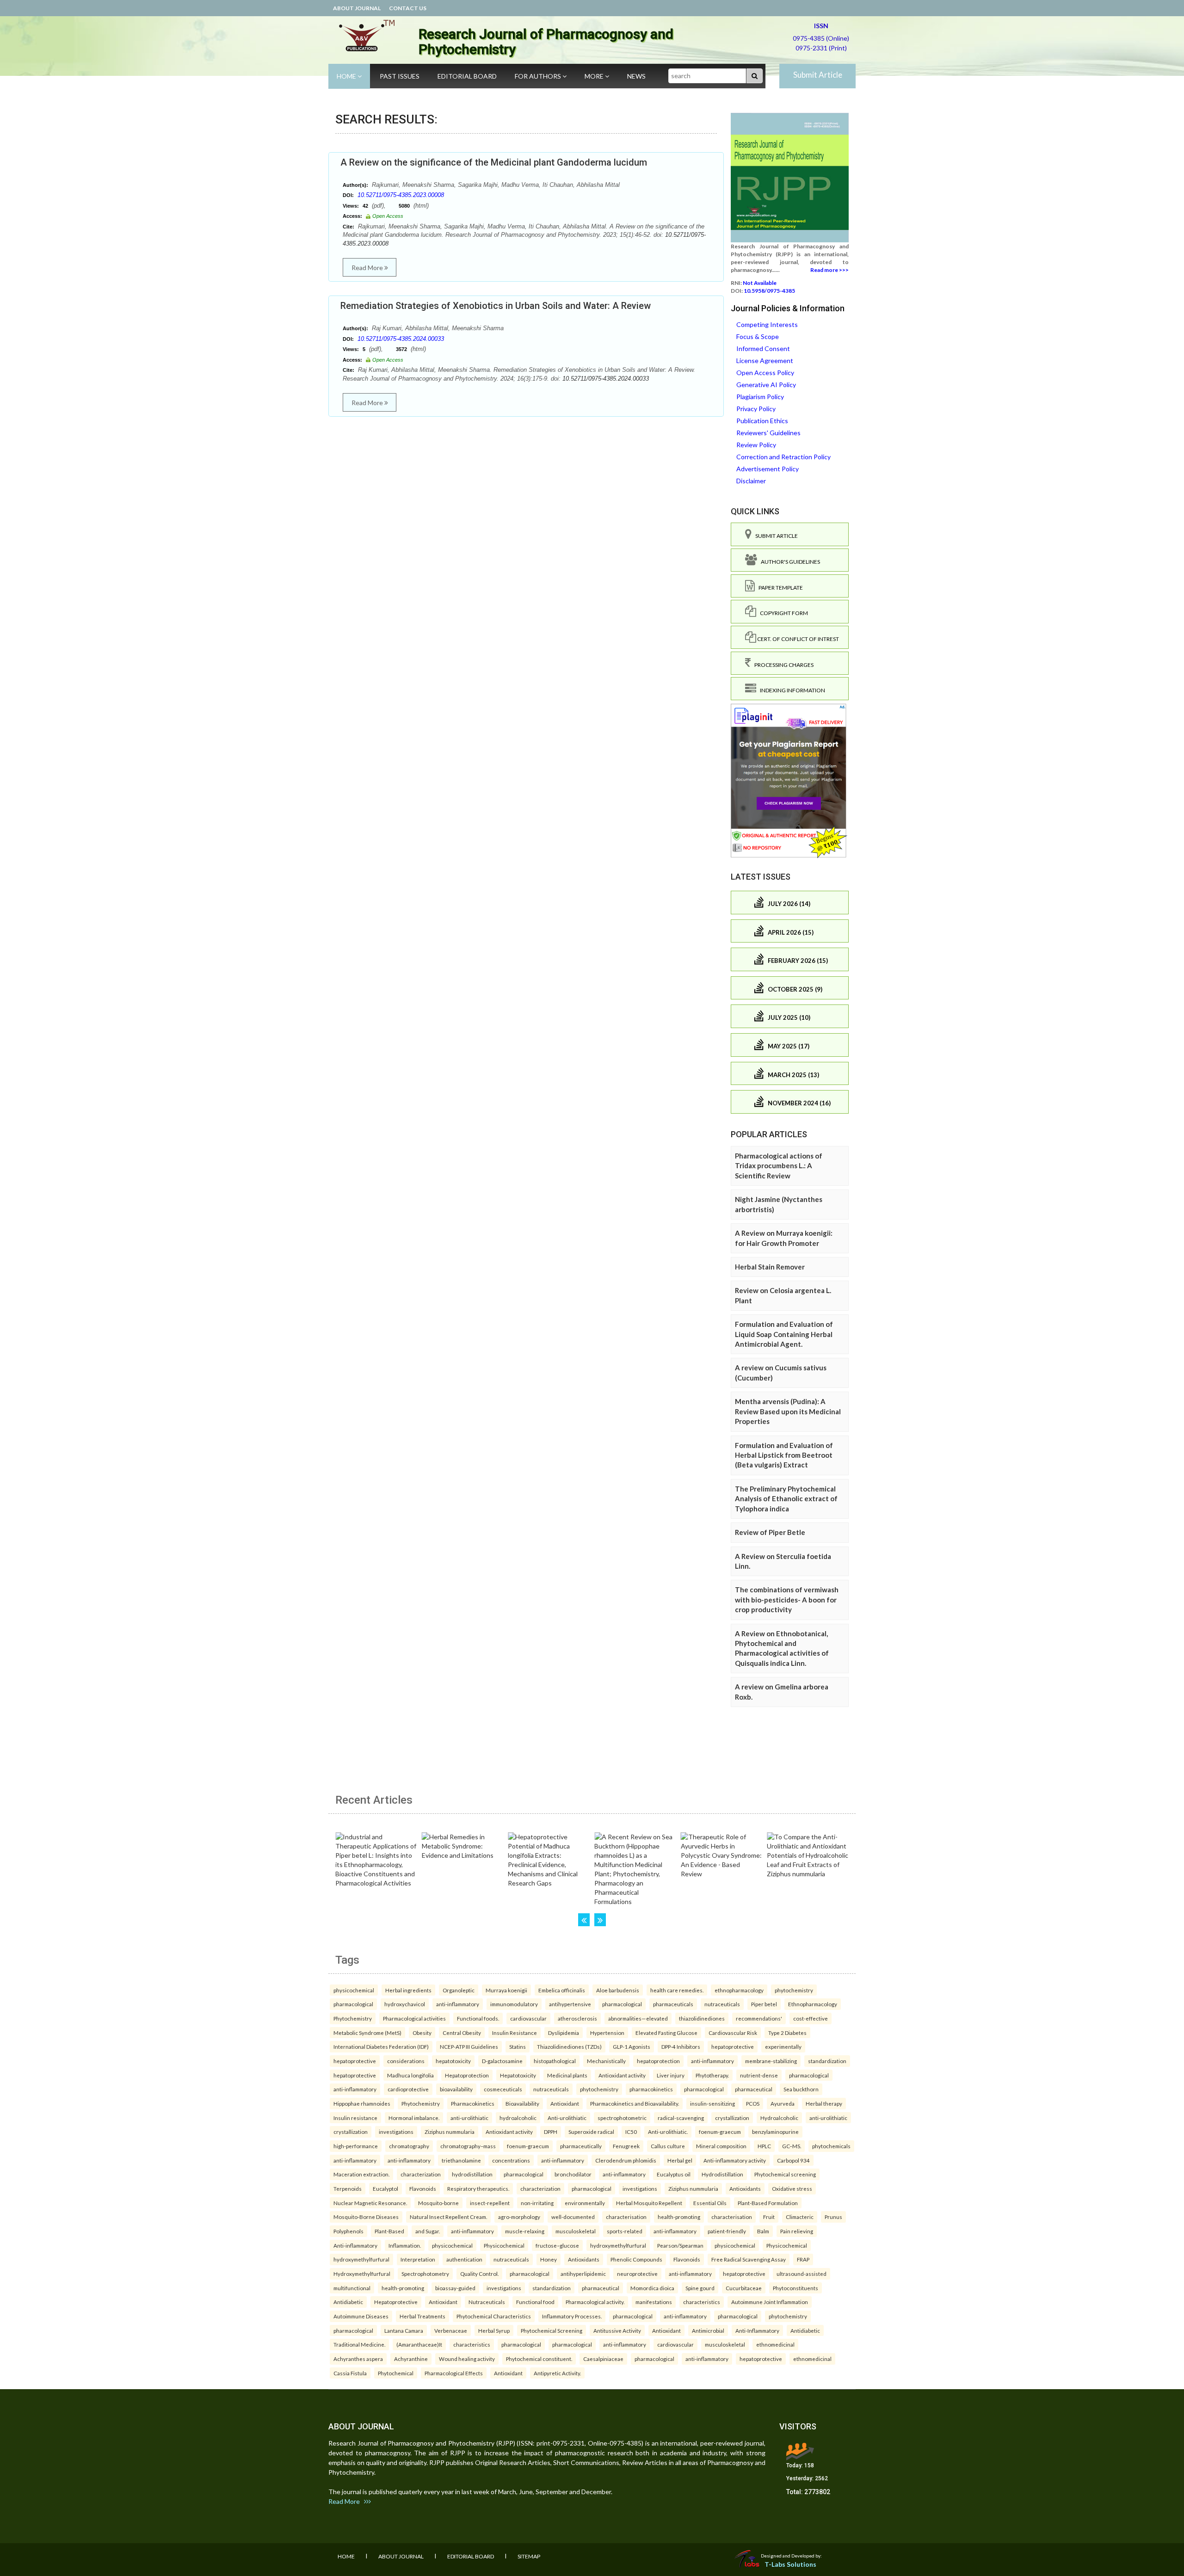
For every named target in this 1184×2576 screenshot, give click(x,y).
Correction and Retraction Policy (783, 457)
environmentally (585, 2203)
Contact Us (408, 8)
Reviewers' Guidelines (768, 433)
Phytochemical (396, 2373)
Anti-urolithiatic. (668, 2132)
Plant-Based (389, 2231)
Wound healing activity (467, 2359)
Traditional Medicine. (359, 2344)
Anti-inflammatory (355, 2245)
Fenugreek (626, 2146)
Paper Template (779, 588)
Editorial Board (467, 76)
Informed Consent (763, 348)
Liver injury (671, 2075)
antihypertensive (570, 2004)
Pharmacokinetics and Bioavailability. (635, 2103)
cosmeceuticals (503, 2089)
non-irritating (537, 2203)
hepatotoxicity (453, 2061)
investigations (396, 2132)
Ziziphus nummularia (450, 2132)
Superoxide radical (591, 2132)
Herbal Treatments (422, 2316)
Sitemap (529, 2556)
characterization (421, 2174)
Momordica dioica (652, 2288)
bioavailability (456, 2089)
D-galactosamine (502, 2061)
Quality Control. (479, 2274)
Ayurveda (783, 2103)
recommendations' (759, 2018)
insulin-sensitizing (712, 2103)
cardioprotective (408, 2089)
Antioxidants (745, 2188)
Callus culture (668, 2146)
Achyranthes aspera (358, 2359)
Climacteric (800, 2217)
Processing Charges (782, 665)
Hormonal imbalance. (414, 2118)
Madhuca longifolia (410, 2075)
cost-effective (811, 2018)
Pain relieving (797, 2231)
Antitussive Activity (617, 2330)
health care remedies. (677, 1990)
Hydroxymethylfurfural (362, 2274)
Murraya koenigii (506, 1990)
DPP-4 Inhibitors (681, 2046)
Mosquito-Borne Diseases (366, 2217)
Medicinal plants (567, 2075)
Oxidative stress (792, 2188)
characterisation (626, 2217)
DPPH (551, 2132)
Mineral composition (721, 2146)
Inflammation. (405, 2245)
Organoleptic (459, 1990)
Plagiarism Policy (760, 397)
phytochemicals (831, 2146)
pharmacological (353, 2004)
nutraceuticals (722, 2004)
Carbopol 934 (793, 2160)
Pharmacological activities (414, 2018)
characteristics (702, 2302)
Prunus (833, 2217)
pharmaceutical (754, 2089)
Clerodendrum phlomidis (626, 2160)
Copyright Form (782, 613)
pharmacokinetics (651, 2089)
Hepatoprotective (396, 2302)
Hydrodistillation (722, 2174)
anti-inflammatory (458, 2004)
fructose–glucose (557, 2245)
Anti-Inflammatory (757, 2330)
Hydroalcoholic (779, 2118)
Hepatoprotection (467, 2075)
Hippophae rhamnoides (362, 2103)
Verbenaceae (451, 2330)
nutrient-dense (759, 2075)
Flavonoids (423, 2188)
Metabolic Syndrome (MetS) (367, 2033)
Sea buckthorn (801, 2089)
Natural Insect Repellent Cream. (448, 2217)
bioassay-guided (455, 2288)
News (636, 76)
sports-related (625, 2231)
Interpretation (418, 2259)
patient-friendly (727, 2231)
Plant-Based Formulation (768, 2203)
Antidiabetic (348, 2302)
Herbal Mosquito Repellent (649, 2203)
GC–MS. (792, 2146)
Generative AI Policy (766, 385)
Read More (368, 268)
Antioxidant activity (622, 2075)
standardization (827, 2061)
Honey (549, 2259)
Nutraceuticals (487, 2302)
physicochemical (354, 1990)
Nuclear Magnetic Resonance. (370, 2203)
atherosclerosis (577, 2018)
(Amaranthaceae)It (419, 2344)
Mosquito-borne (438, 2203)
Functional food (535, 2302)
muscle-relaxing (525, 2231)
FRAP (803, 2259)
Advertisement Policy (768, 469)
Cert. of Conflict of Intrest (798, 639)
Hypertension (607, 2033)
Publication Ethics (762, 421)
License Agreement (765, 361)
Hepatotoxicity (518, 2075)
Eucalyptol (385, 2188)
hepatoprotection (658, 2061)
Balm (763, 2231)
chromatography (409, 2146)
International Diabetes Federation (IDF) (381, 2046)
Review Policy (756, 445)
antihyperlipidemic (583, 2274)
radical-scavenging (681, 2118)
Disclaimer (751, 481)
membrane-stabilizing (771, 2061)
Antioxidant (565, 2103)
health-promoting (679, 2217)
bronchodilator (573, 2174)
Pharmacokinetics (473, 2103)
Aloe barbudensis (618, 1990)
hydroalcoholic (518, 2118)
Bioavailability (522, 2103)
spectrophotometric (622, 2118)
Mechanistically (606, 2061)
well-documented (573, 2217)
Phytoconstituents (795, 2288)
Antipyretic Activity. (557, 2373)
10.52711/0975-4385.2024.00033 (401, 339)
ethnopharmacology (739, 1990)
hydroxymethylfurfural (618, 2245)
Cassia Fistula (350, 2373)
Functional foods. (478, 2018)
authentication (464, 2259)
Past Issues (400, 76)
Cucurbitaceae (744, 2288)
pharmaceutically (581, 2146)
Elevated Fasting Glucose (666, 2033)
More (595, 76)
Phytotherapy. (712, 2075)
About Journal (357, 8)
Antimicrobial (708, 2330)
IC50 (631, 2132)
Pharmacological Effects (454, 2373)
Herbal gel (680, 2160)
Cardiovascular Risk (733, 2033)
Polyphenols (348, 2231)
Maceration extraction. (361, 2174)
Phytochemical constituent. (539, 2359)
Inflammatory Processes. (572, 2316)
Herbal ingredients (408, 1990)
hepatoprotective (733, 2046)
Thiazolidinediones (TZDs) (569, 2046)
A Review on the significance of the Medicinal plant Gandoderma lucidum (494, 162)
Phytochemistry (353, 2018)
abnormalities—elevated (638, 2018)
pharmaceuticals (673, 2004)
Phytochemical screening (785, 2174)
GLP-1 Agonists (632, 2046)
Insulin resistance (355, 2118)
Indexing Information (791, 690)
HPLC (764, 2146)
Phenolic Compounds (636, 2259)
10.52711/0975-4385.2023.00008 (401, 195)
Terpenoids (348, 2188)
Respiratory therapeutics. (478, 2188)
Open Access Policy (765, 373)
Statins (518, 2046)
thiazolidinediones (702, 2018)
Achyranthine (411, 2359)
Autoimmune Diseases (361, 2316)
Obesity (422, 2033)
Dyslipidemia (564, 2033)
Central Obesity (462, 2033)
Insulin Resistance (515, 2033)
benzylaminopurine (775, 2132)
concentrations (511, 2160)
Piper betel (764, 2004)
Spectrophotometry (425, 2274)
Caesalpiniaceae (603, 2359)
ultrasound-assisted (802, 2274)
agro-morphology (519, 2217)
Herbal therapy (824, 2103)
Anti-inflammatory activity (735, 2160)
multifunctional (352, 2288)
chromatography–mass (468, 2146)
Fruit (769, 2217)
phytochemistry (794, 1990)
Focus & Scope (758, 336)
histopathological (555, 2061)
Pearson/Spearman (680, 2245)
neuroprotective (637, 2274)
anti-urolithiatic (469, 2118)
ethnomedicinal (775, 2344)
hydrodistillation (472, 2174)
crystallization (732, 2118)
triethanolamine (461, 2160)
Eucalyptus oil (674, 2174)
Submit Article (818, 75)
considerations (406, 2061)
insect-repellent (490, 2203)
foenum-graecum (720, 2132)
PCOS (753, 2103)
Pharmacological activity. (595, 2302)
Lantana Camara (404, 2330)
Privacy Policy (756, 409)
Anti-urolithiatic (567, 2118)
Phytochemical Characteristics (494, 2316)
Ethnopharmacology (813, 2004)
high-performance (356, 2146)
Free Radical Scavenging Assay (749, 2259)
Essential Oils (710, 2203)
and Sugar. (428, 2231)
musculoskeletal (576, 2231)
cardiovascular (528, 2018)
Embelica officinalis (562, 1990)
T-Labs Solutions (790, 2564)
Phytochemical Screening (552, 2330)
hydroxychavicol (405, 2004)
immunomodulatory (514, 2004)
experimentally (783, 2046)
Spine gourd (700, 2288)
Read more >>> (829, 270)
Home (347, 76)
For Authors (539, 76)
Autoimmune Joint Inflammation (770, 2302)
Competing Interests (767, 324)
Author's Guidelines (789, 562)
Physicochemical (504, 2245)
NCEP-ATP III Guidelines (469, 2046)
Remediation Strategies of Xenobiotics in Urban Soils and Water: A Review (496, 306)
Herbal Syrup (494, 2330)
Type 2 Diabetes (787, 2033)
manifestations (654, 2302)
